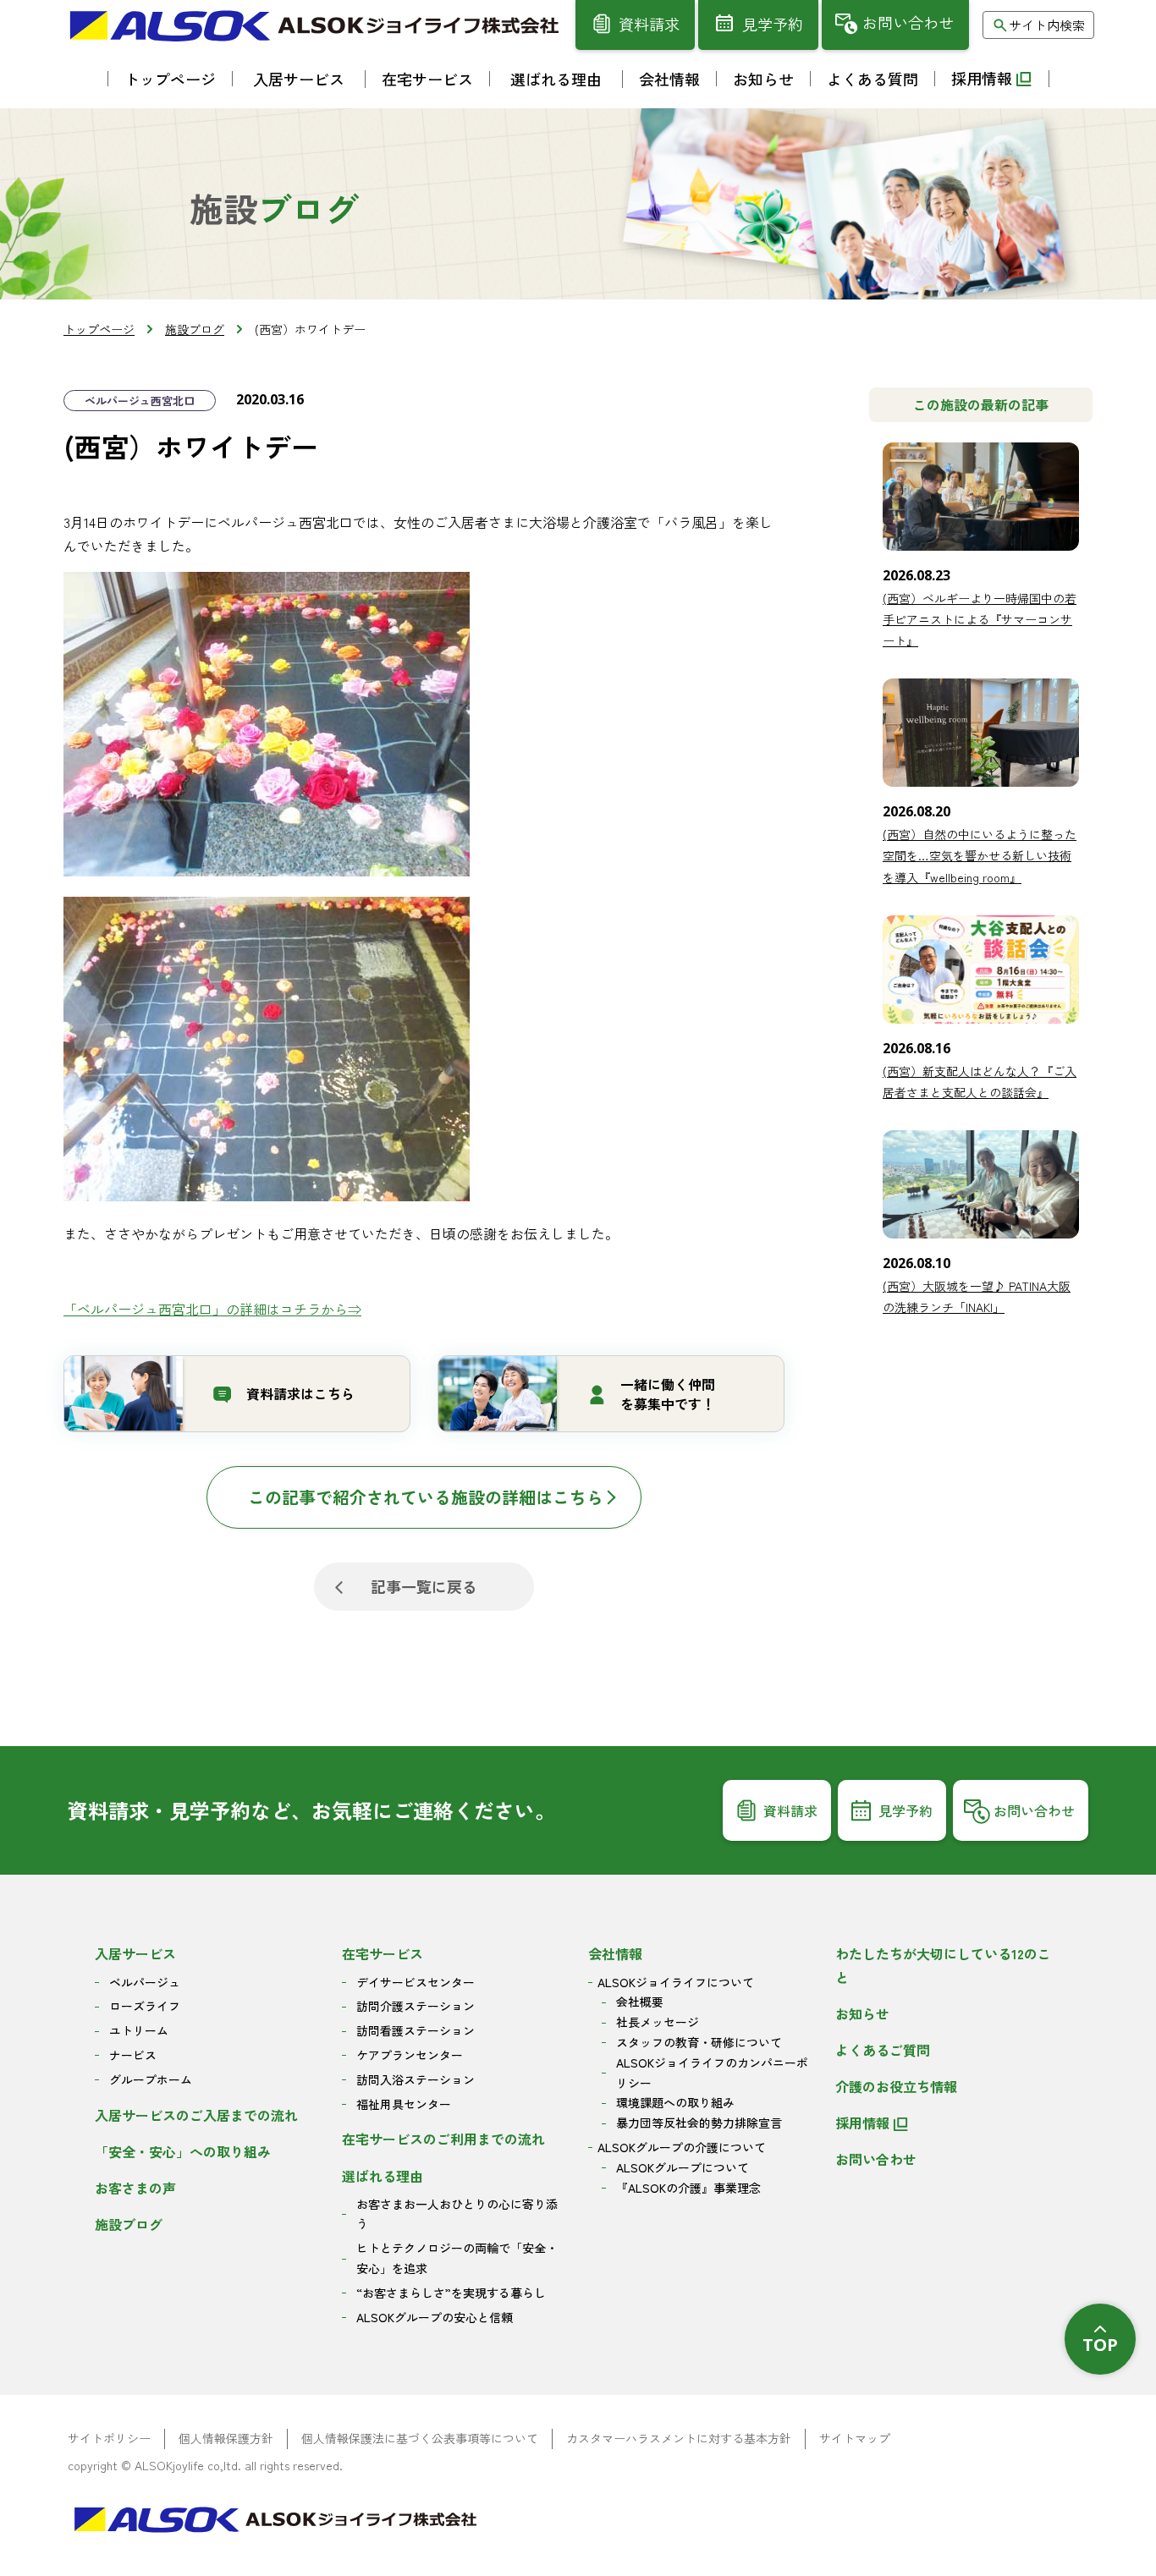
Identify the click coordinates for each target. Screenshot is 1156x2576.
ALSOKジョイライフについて (676, 1982)
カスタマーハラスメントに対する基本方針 (679, 2438)
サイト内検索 (1047, 25)
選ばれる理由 (383, 2176)
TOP (1100, 2345)
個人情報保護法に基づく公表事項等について (420, 2438)
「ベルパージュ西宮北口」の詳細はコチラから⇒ (212, 1309)
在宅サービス (383, 1953)
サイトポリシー (109, 2438)
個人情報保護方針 (226, 2438)
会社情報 (615, 1953)
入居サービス (135, 1953)
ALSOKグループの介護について (682, 2147)
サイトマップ (855, 2438)
